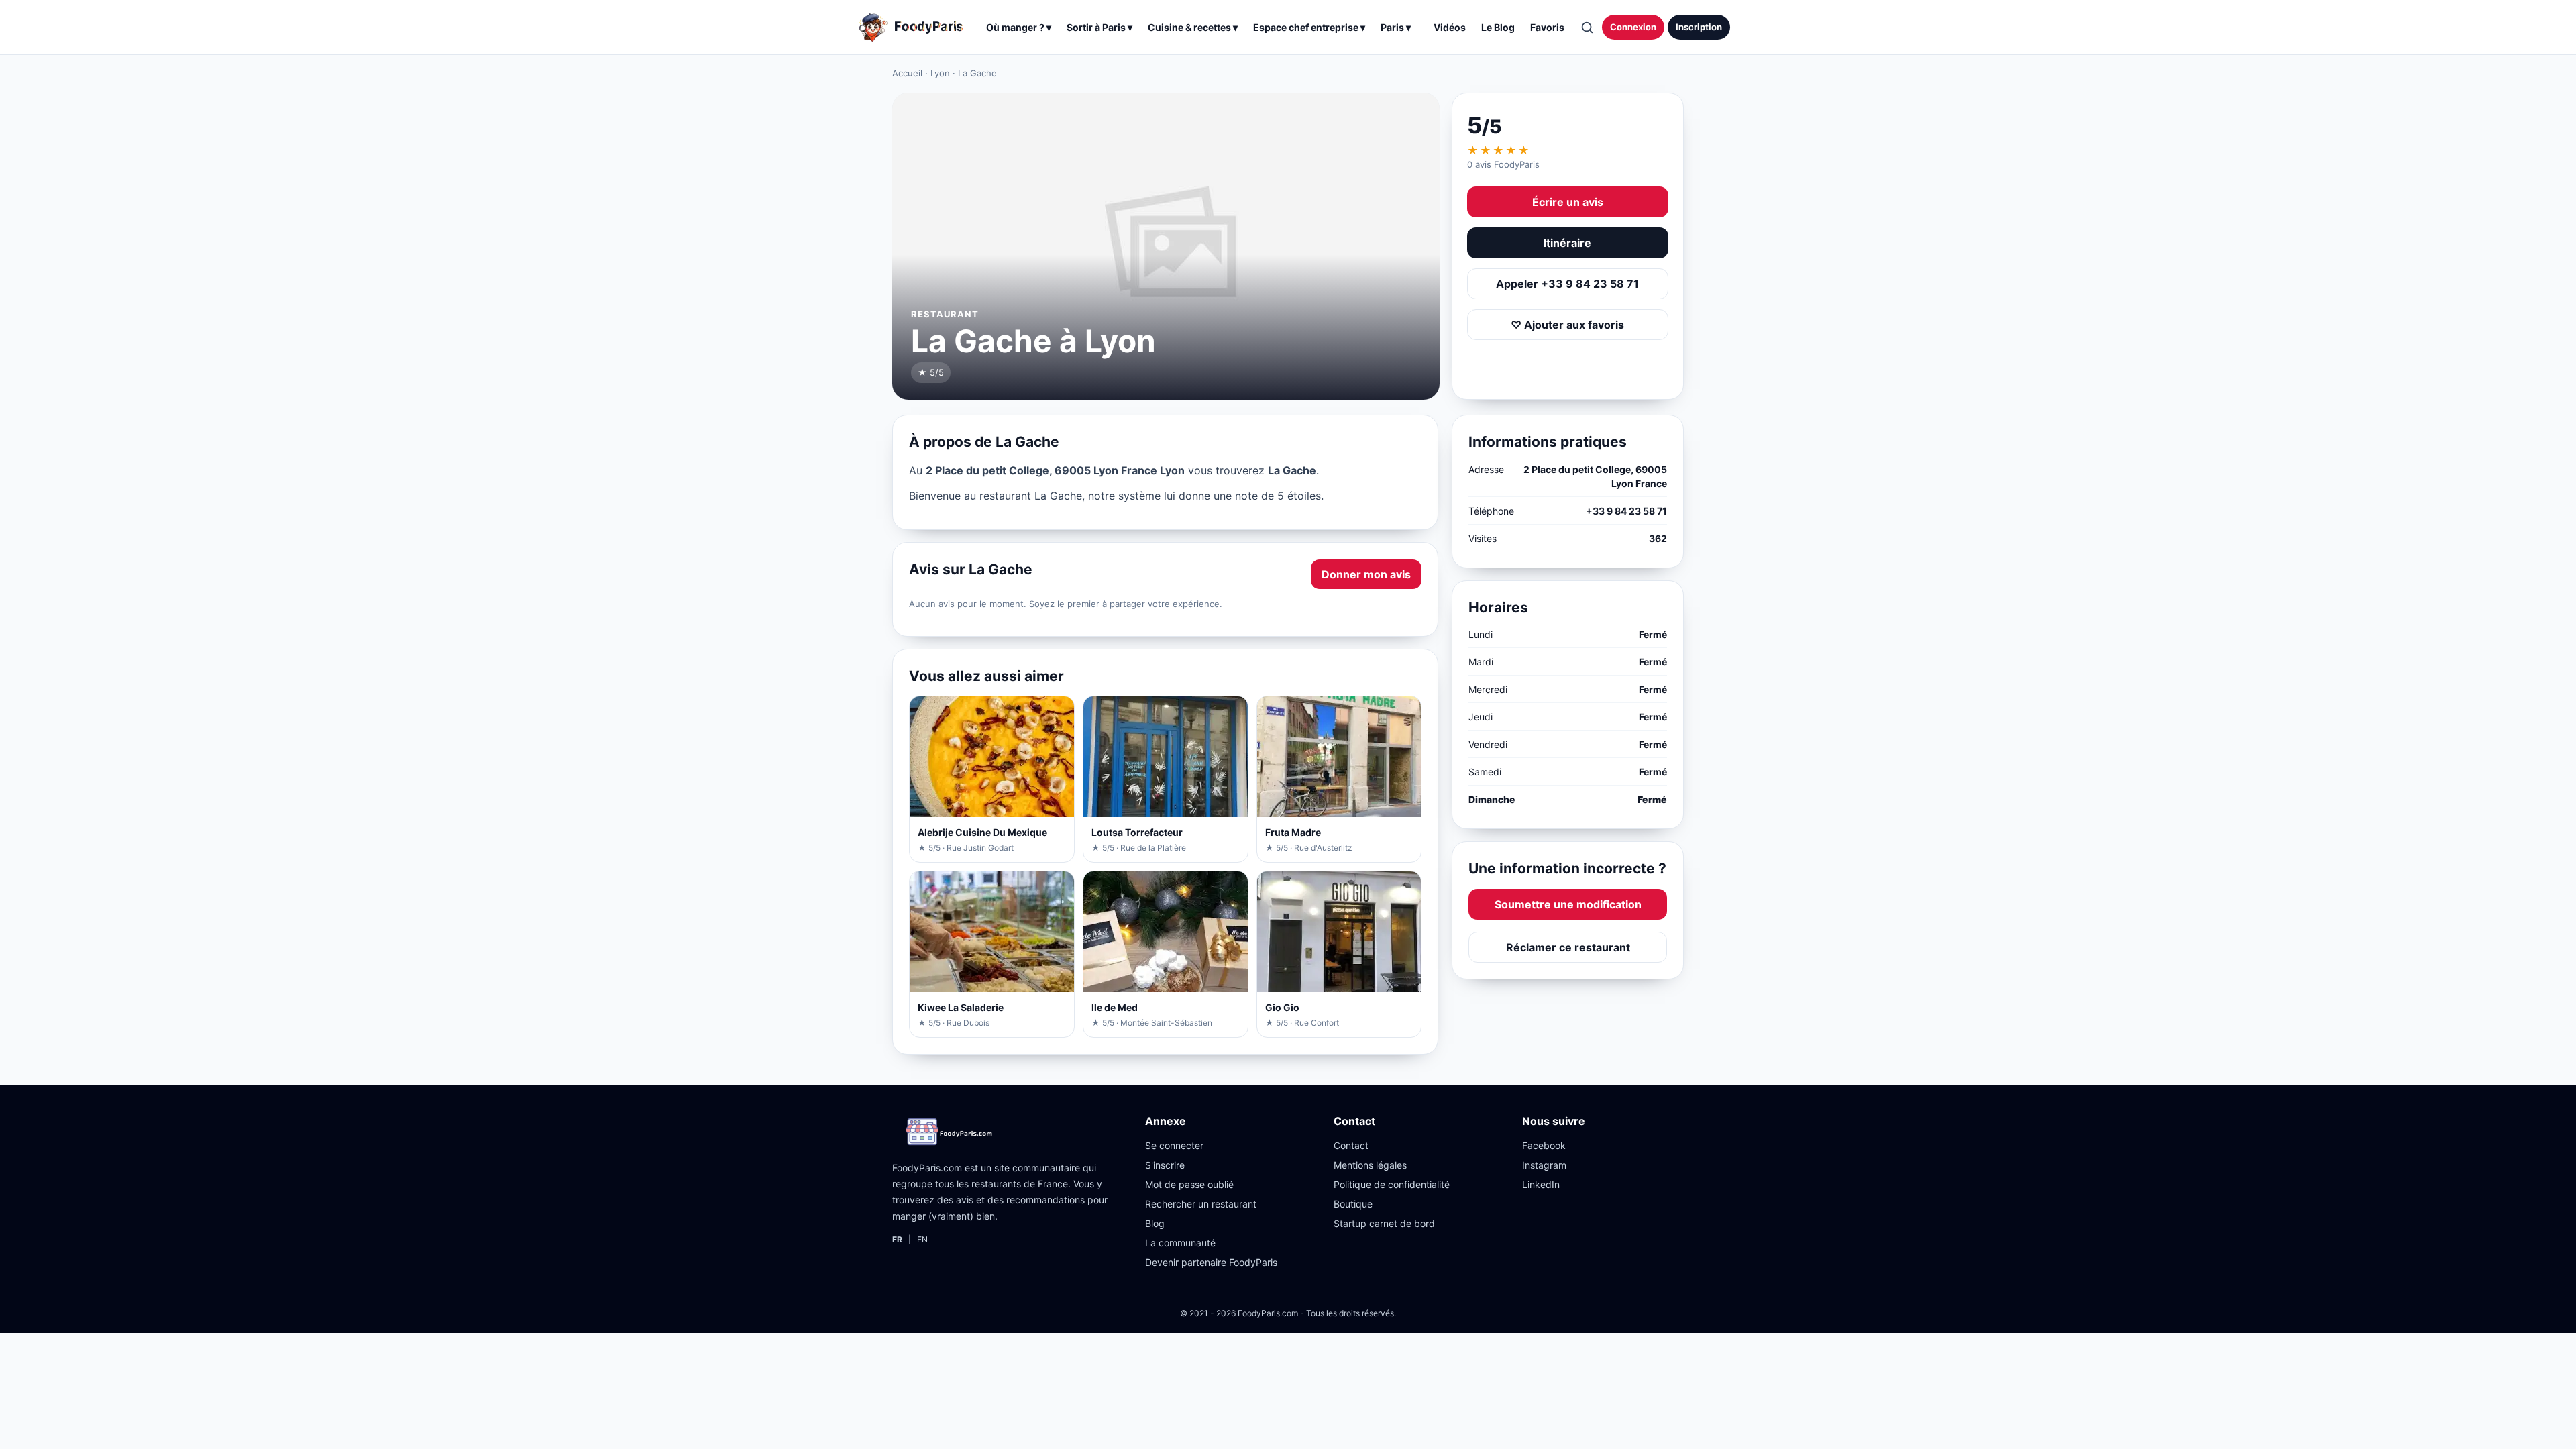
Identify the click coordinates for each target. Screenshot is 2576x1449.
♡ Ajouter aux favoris (1567, 325)
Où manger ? (1019, 27)
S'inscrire (1165, 1165)
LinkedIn (1541, 1184)
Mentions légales (1370, 1165)
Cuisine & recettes (1193, 27)
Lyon (940, 73)
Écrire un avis (1568, 202)
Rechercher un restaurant (1201, 1204)
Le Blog (1498, 27)
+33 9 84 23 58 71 (1626, 511)
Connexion (1633, 27)
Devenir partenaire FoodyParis (1211, 1262)
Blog (1155, 1223)
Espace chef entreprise (1309, 27)
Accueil (907, 73)
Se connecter (1174, 1145)
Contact (1351, 1145)
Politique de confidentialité (1392, 1184)
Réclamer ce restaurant (1568, 947)
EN (922, 1239)
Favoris (1547, 27)
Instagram (1544, 1165)
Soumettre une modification (1568, 904)
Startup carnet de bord (1384, 1223)
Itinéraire (1567, 243)
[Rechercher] (1587, 28)
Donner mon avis (1366, 574)
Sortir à (1099, 27)
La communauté (1180, 1243)
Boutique (1353, 1204)
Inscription (1699, 27)
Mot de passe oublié (1189, 1184)
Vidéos (1450, 27)
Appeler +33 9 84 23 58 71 (1567, 284)
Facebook (1544, 1145)
